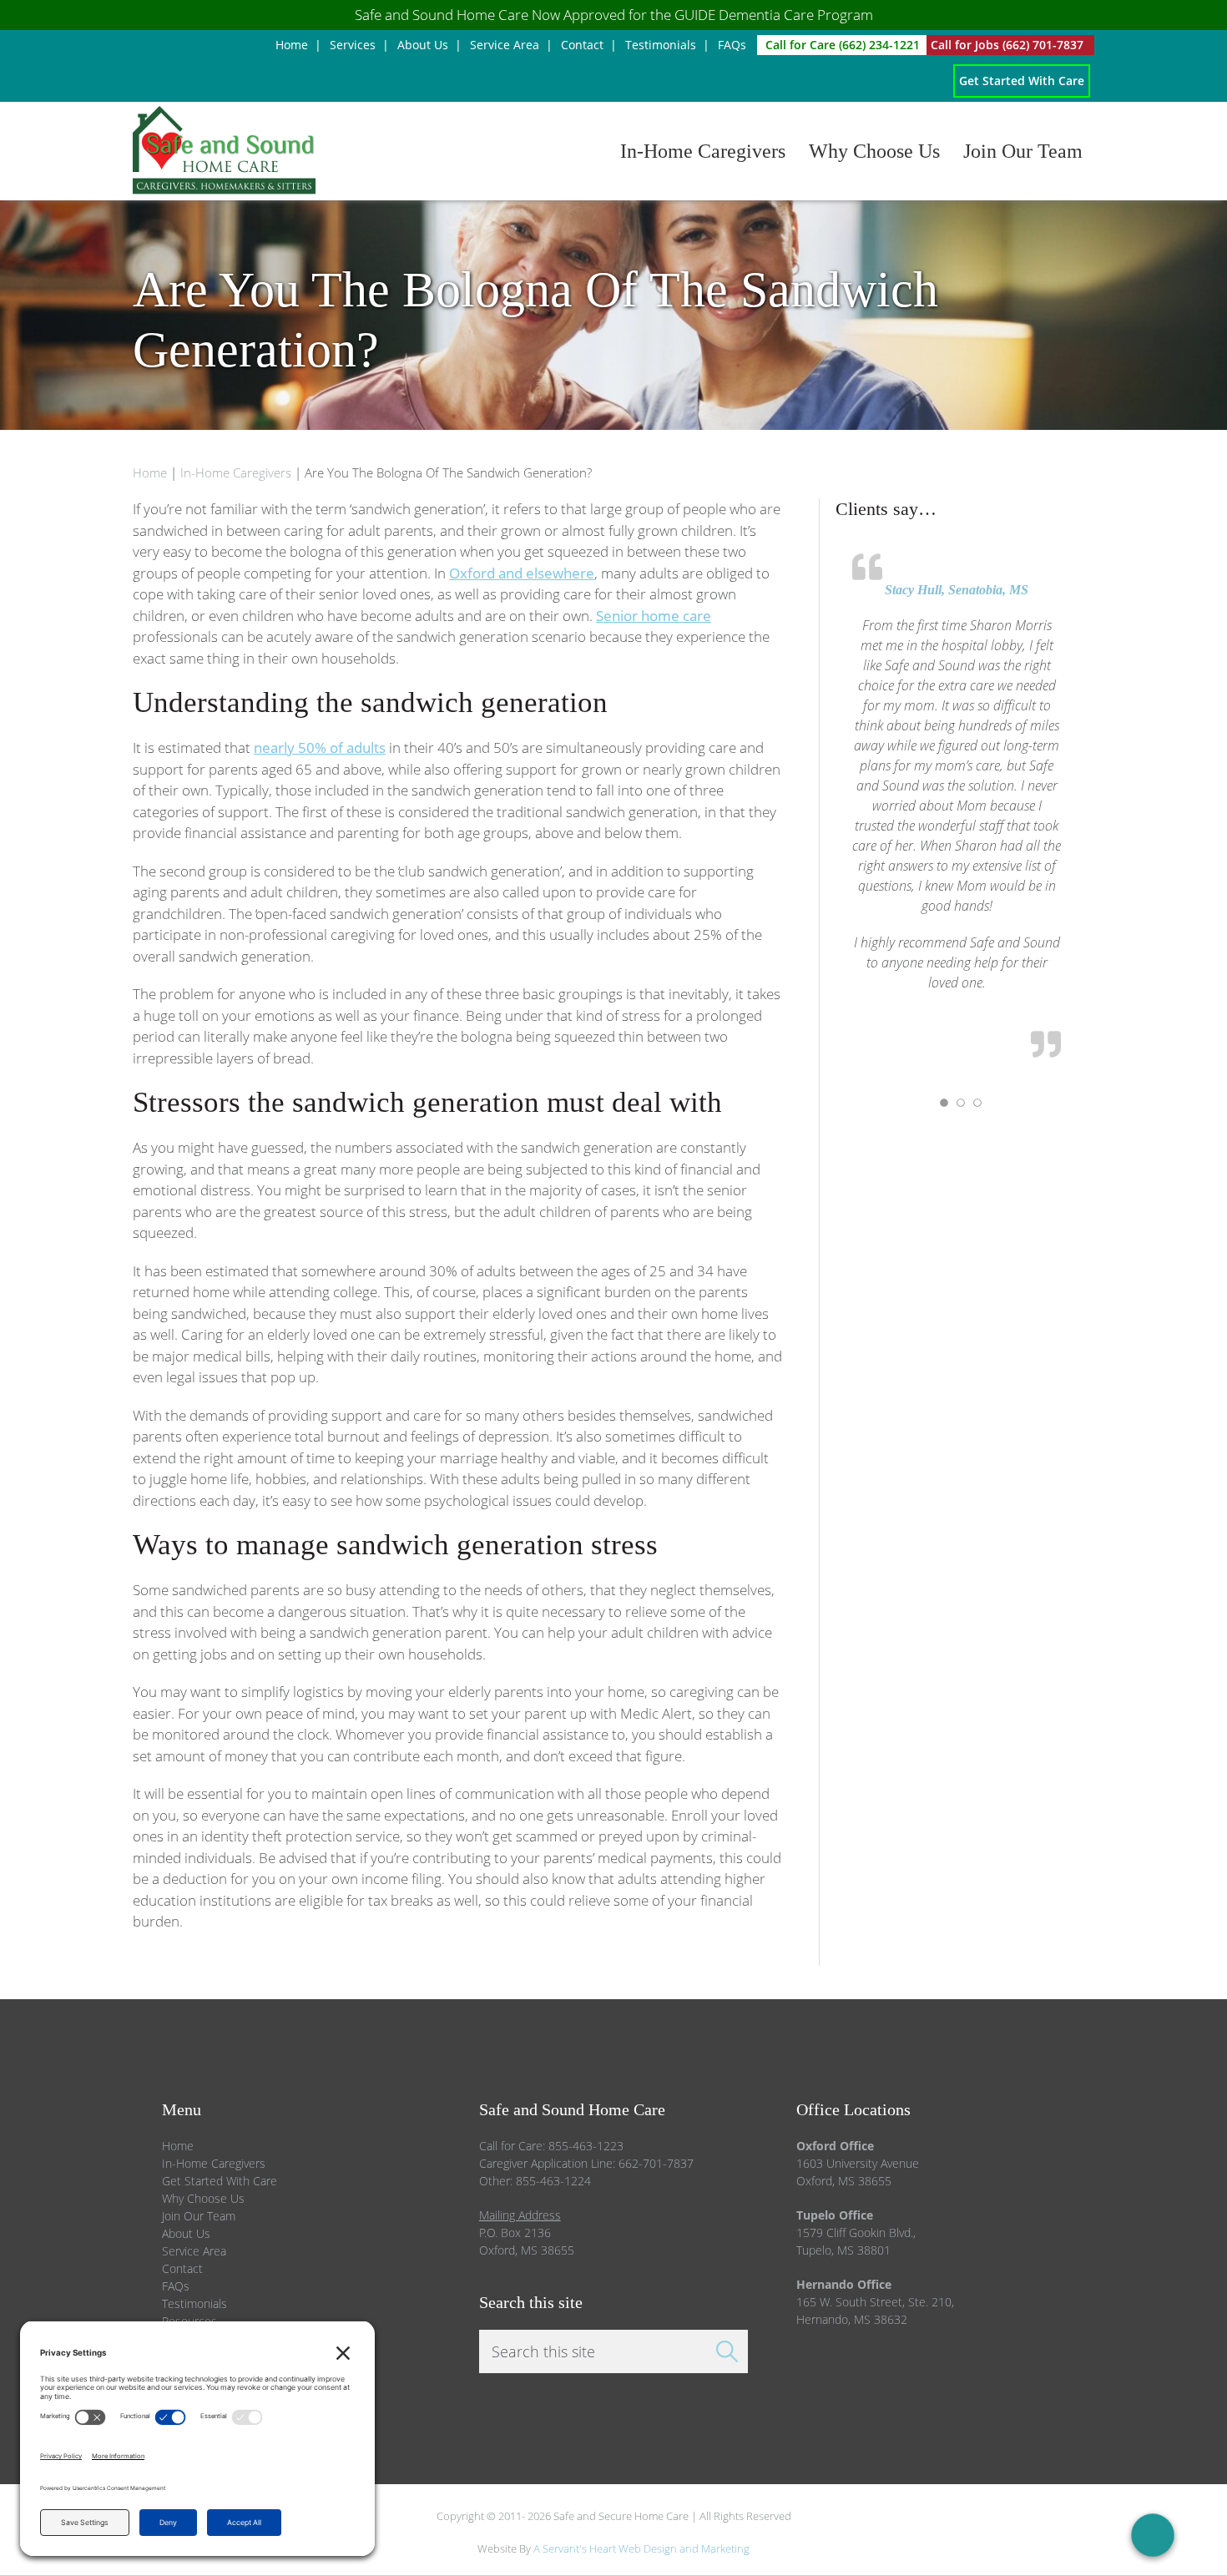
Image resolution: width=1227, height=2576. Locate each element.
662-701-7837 (656, 2163)
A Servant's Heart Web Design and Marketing (641, 2548)
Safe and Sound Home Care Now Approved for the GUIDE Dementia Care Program (614, 15)
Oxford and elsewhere (522, 573)
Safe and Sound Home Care (331, 151)
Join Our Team (199, 2216)
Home (178, 2146)
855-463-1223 (586, 2146)
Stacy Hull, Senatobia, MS (957, 590)
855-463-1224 (553, 2181)
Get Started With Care (220, 2181)
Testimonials (194, 2303)
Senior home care (654, 616)
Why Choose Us (203, 2198)
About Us (186, 2233)
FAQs (176, 2286)
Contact (182, 2268)
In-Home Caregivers (214, 2163)
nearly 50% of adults (320, 748)
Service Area (194, 2251)
